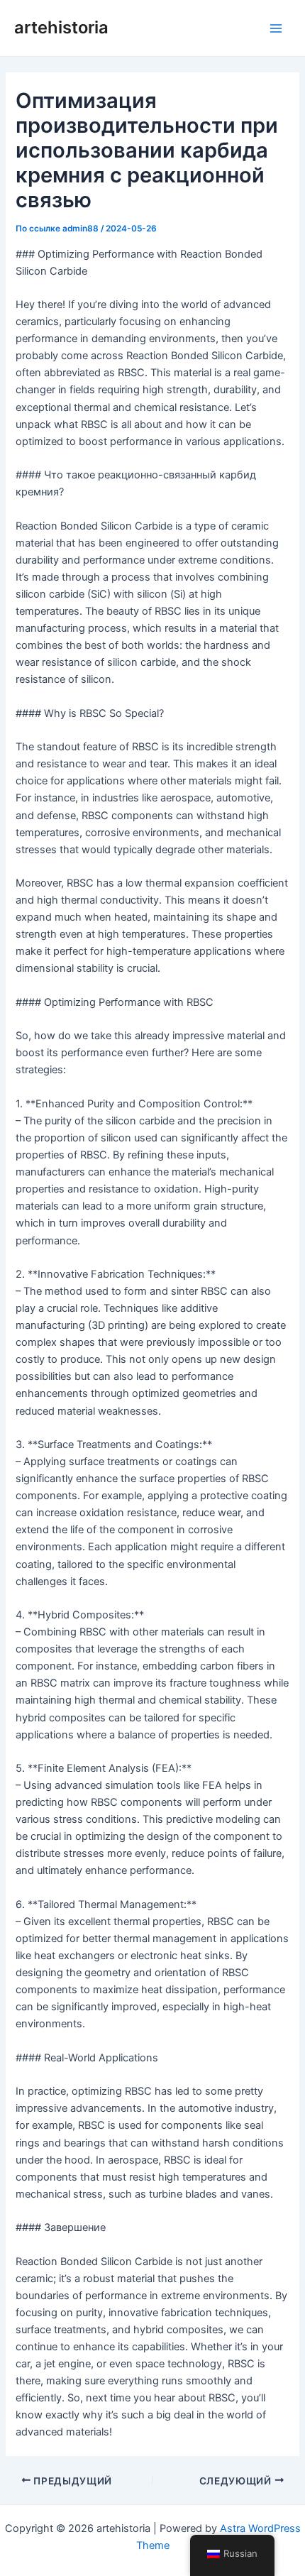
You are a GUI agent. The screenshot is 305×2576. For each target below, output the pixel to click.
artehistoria (61, 27)
